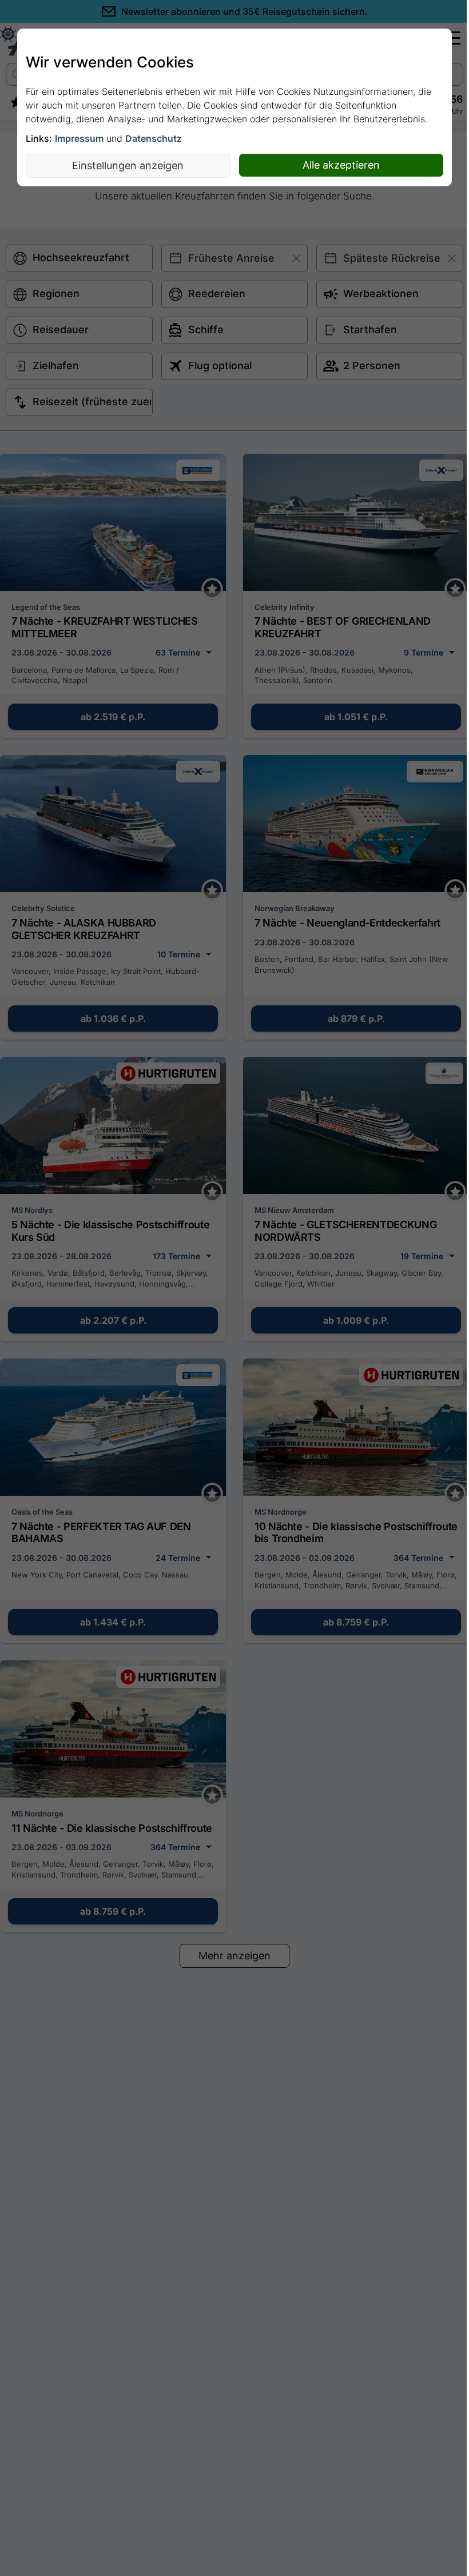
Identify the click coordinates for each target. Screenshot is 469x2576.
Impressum (79, 138)
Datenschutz (154, 138)
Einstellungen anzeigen (128, 165)
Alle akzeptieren (341, 165)
